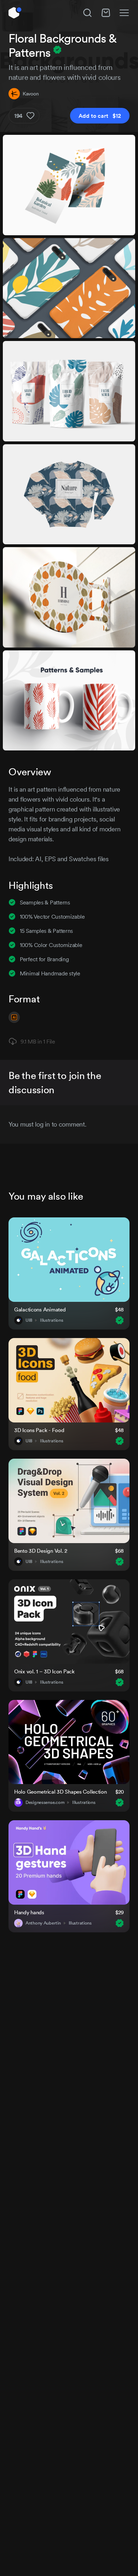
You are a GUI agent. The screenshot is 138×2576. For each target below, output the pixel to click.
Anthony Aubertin (43, 1923)
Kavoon (31, 94)
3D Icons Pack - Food (39, 1430)
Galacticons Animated (40, 1309)
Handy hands (29, 1912)
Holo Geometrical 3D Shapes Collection (61, 1792)
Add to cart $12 (100, 116)
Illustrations (51, 1320)
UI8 (29, 1320)
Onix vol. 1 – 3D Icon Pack (44, 1671)
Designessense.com (45, 1802)
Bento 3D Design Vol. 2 (41, 1551)
